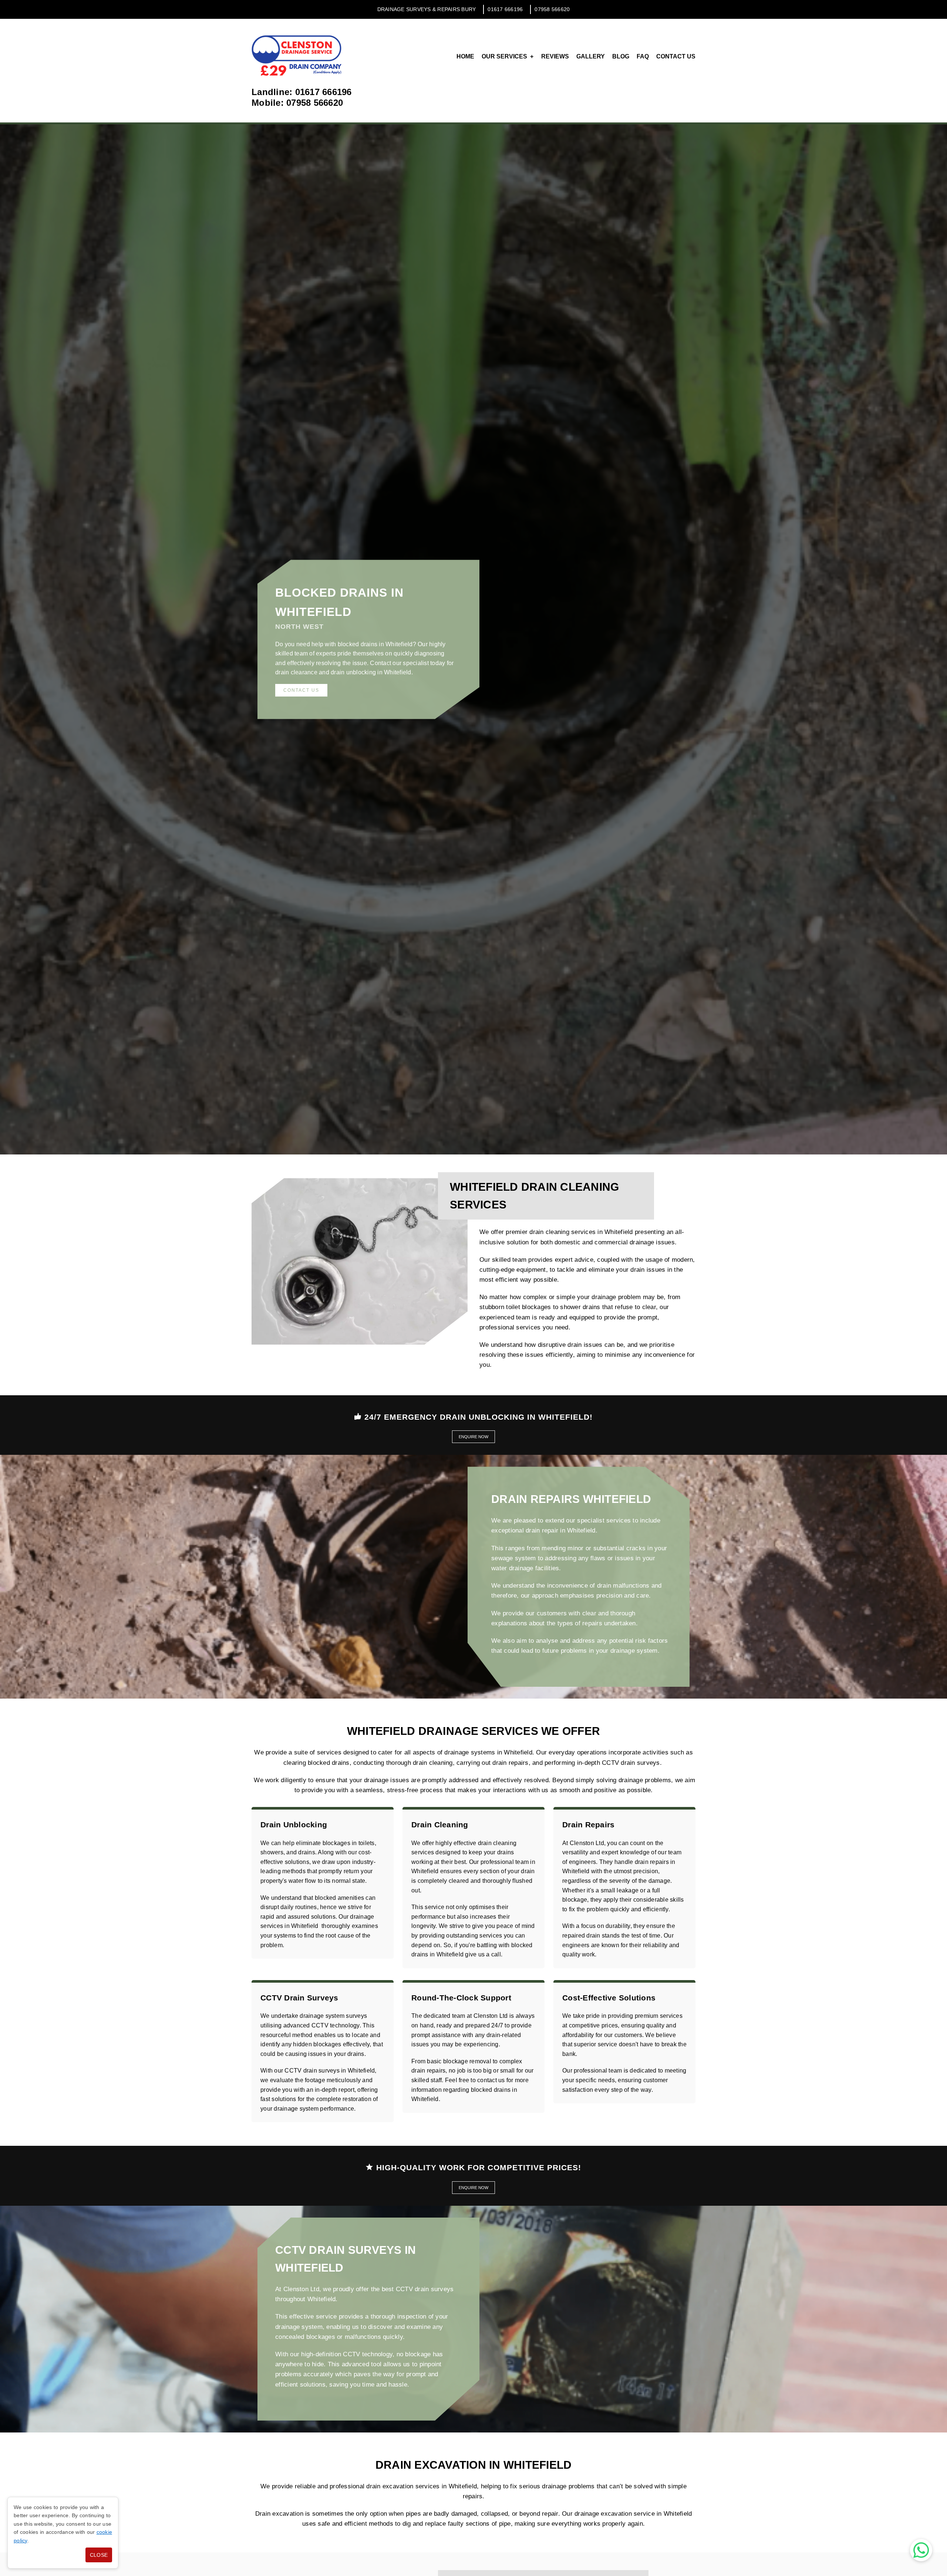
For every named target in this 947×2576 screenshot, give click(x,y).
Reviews (555, 56)
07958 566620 (552, 9)
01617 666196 (505, 9)
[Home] (297, 55)
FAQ (643, 56)
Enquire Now (473, 1437)
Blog (621, 56)
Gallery (591, 56)
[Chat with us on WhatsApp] (921, 2550)
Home (465, 56)
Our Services (504, 56)
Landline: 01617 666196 (302, 92)
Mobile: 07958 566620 (297, 103)
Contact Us (676, 56)
